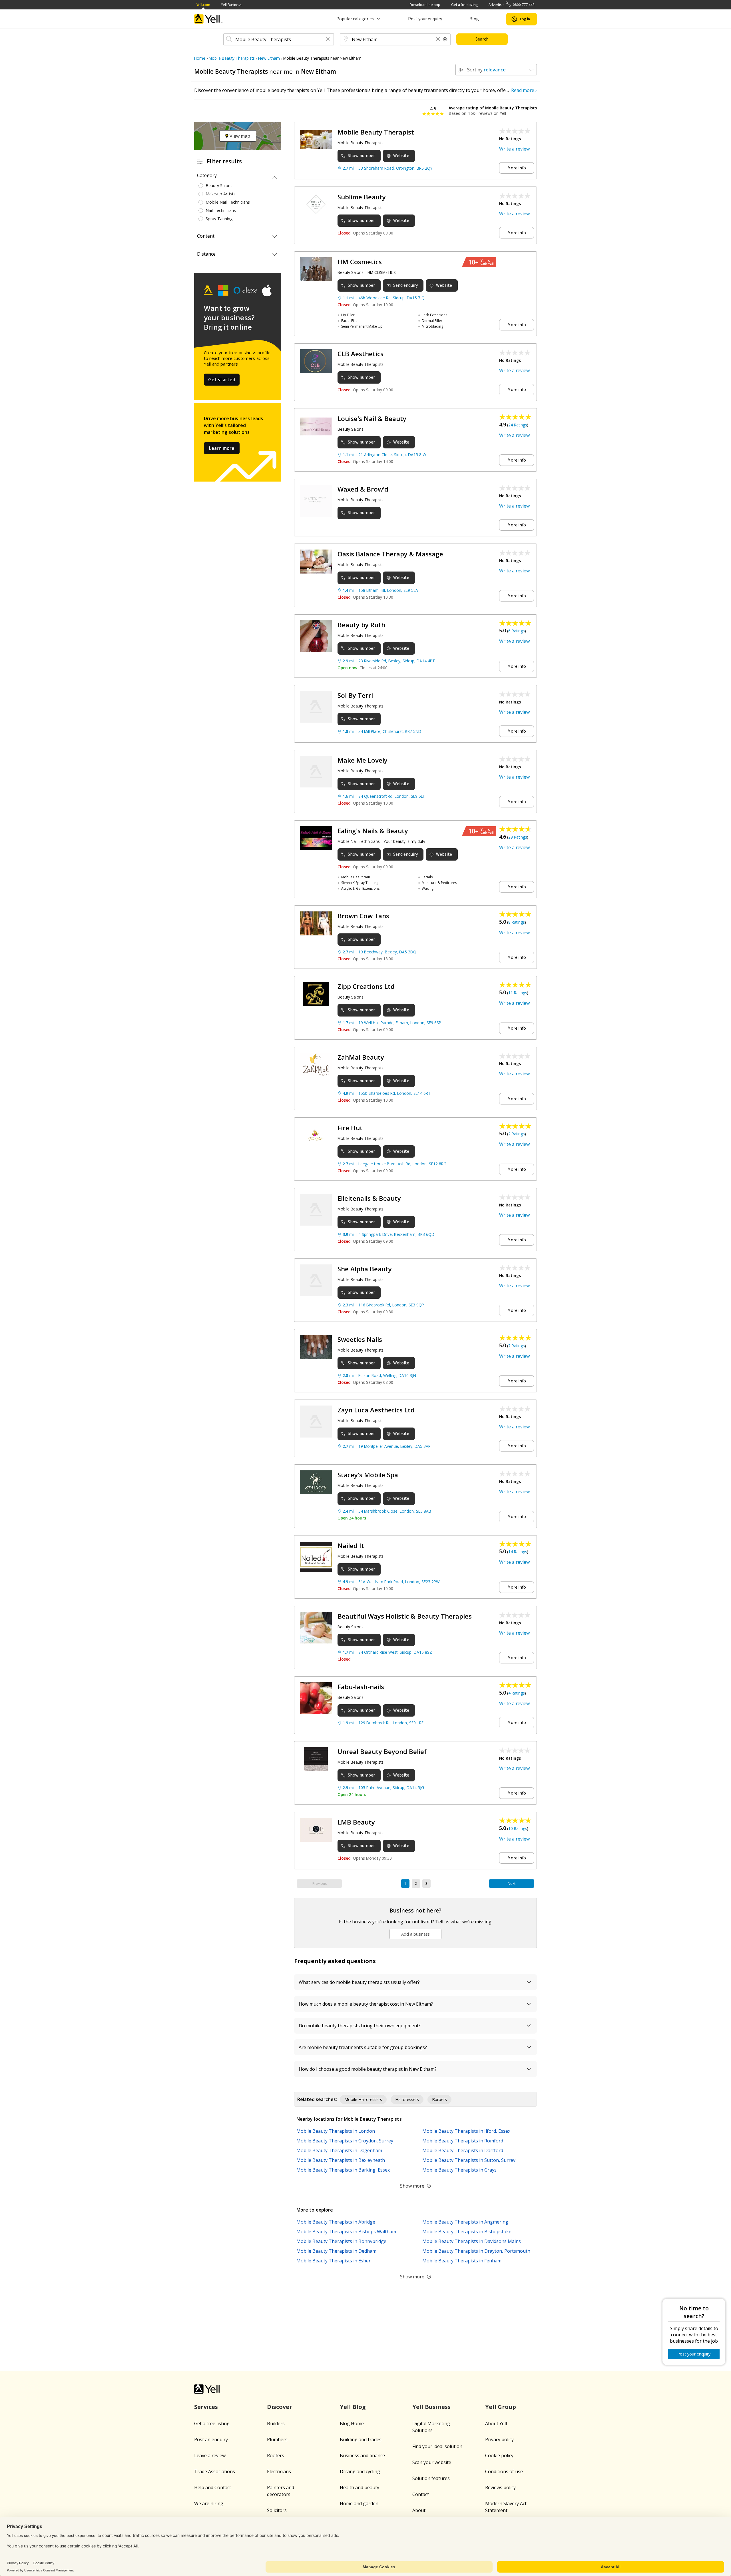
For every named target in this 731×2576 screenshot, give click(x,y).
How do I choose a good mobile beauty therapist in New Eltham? (368, 2069)
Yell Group (501, 2407)
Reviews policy (500, 2487)
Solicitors (277, 2510)
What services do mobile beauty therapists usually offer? (359, 1982)
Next (512, 1884)
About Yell (496, 2423)
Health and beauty (360, 2487)
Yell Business (231, 5)
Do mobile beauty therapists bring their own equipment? (360, 2026)
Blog (474, 19)
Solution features (431, 2478)
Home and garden (359, 2503)
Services (206, 2407)
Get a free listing (464, 5)
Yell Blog (353, 2407)
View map (239, 136)
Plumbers (277, 2439)
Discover (280, 2407)
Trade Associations (215, 2471)
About (419, 2510)
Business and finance (362, 2455)
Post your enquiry (425, 19)
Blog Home (352, 2423)
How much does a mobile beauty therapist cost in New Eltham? (366, 2004)
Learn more (222, 448)
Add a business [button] (415, 1934)
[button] (328, 40)
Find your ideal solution (437, 2446)
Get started (222, 380)
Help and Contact (213, 2487)
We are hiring (209, 2503)
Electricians (279, 2471)
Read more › (524, 90)
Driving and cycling (360, 2471)
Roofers (276, 2455)
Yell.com (203, 5)
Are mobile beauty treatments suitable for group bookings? (363, 2047)
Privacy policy (499, 2439)
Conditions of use (504, 2471)
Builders (276, 2423)
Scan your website (432, 2462)
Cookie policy (499, 2455)
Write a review (514, 149)
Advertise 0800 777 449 (512, 5)
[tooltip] (445, 39)
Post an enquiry (211, 2439)
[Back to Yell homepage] (208, 19)
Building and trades (361, 2439)
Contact (421, 2494)
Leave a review (210, 2455)
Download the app (425, 5)
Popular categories (355, 19)
